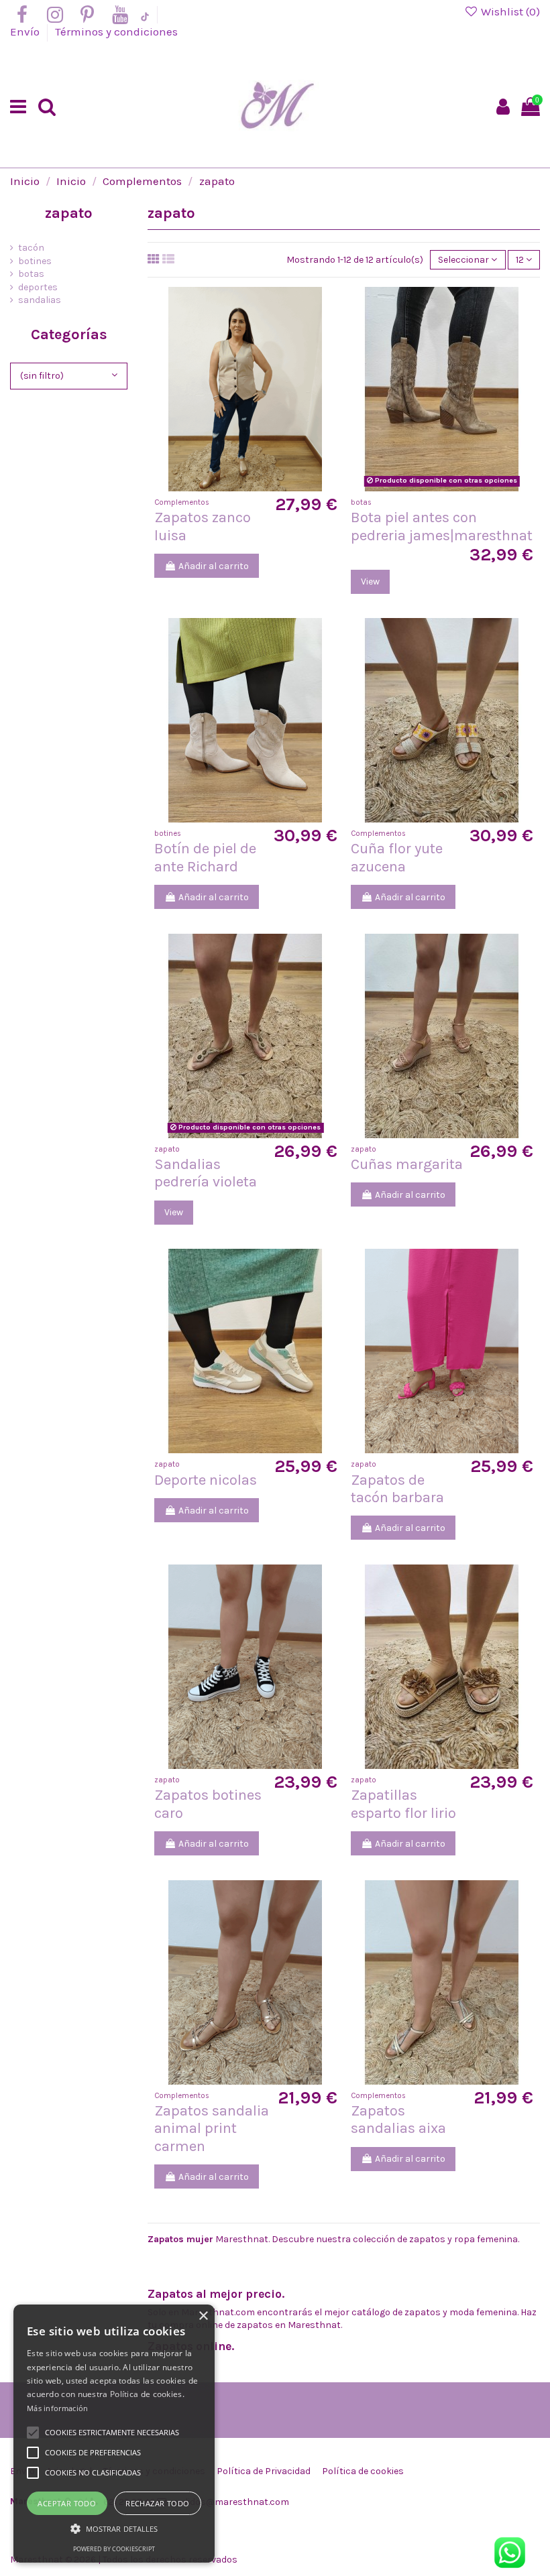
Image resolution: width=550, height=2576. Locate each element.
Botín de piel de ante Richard (205, 857)
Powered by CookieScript (114, 2549)
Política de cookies (363, 2471)
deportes (38, 287)
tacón (31, 248)
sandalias (40, 300)
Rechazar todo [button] (157, 2503)
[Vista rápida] (264, 487)
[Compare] (245, 487)
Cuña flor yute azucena (397, 857)
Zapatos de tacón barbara (397, 1489)
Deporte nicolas (206, 1480)
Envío (26, 32)
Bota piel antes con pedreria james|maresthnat (442, 526)
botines (35, 261)
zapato (69, 213)
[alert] (114, 2434)
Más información (58, 2408)
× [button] (203, 2316)
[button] (114, 2529)
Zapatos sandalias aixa (398, 2120)
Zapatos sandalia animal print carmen (212, 2129)
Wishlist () (509, 11)
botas (31, 274)
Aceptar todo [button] (67, 2503)
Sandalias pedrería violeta (206, 1173)
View (370, 581)
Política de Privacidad (264, 2471)
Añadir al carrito (214, 566)
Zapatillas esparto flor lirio (403, 1804)
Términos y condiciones (116, 32)
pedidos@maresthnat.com (230, 2502)
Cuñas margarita (407, 1164)
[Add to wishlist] (227, 487)
